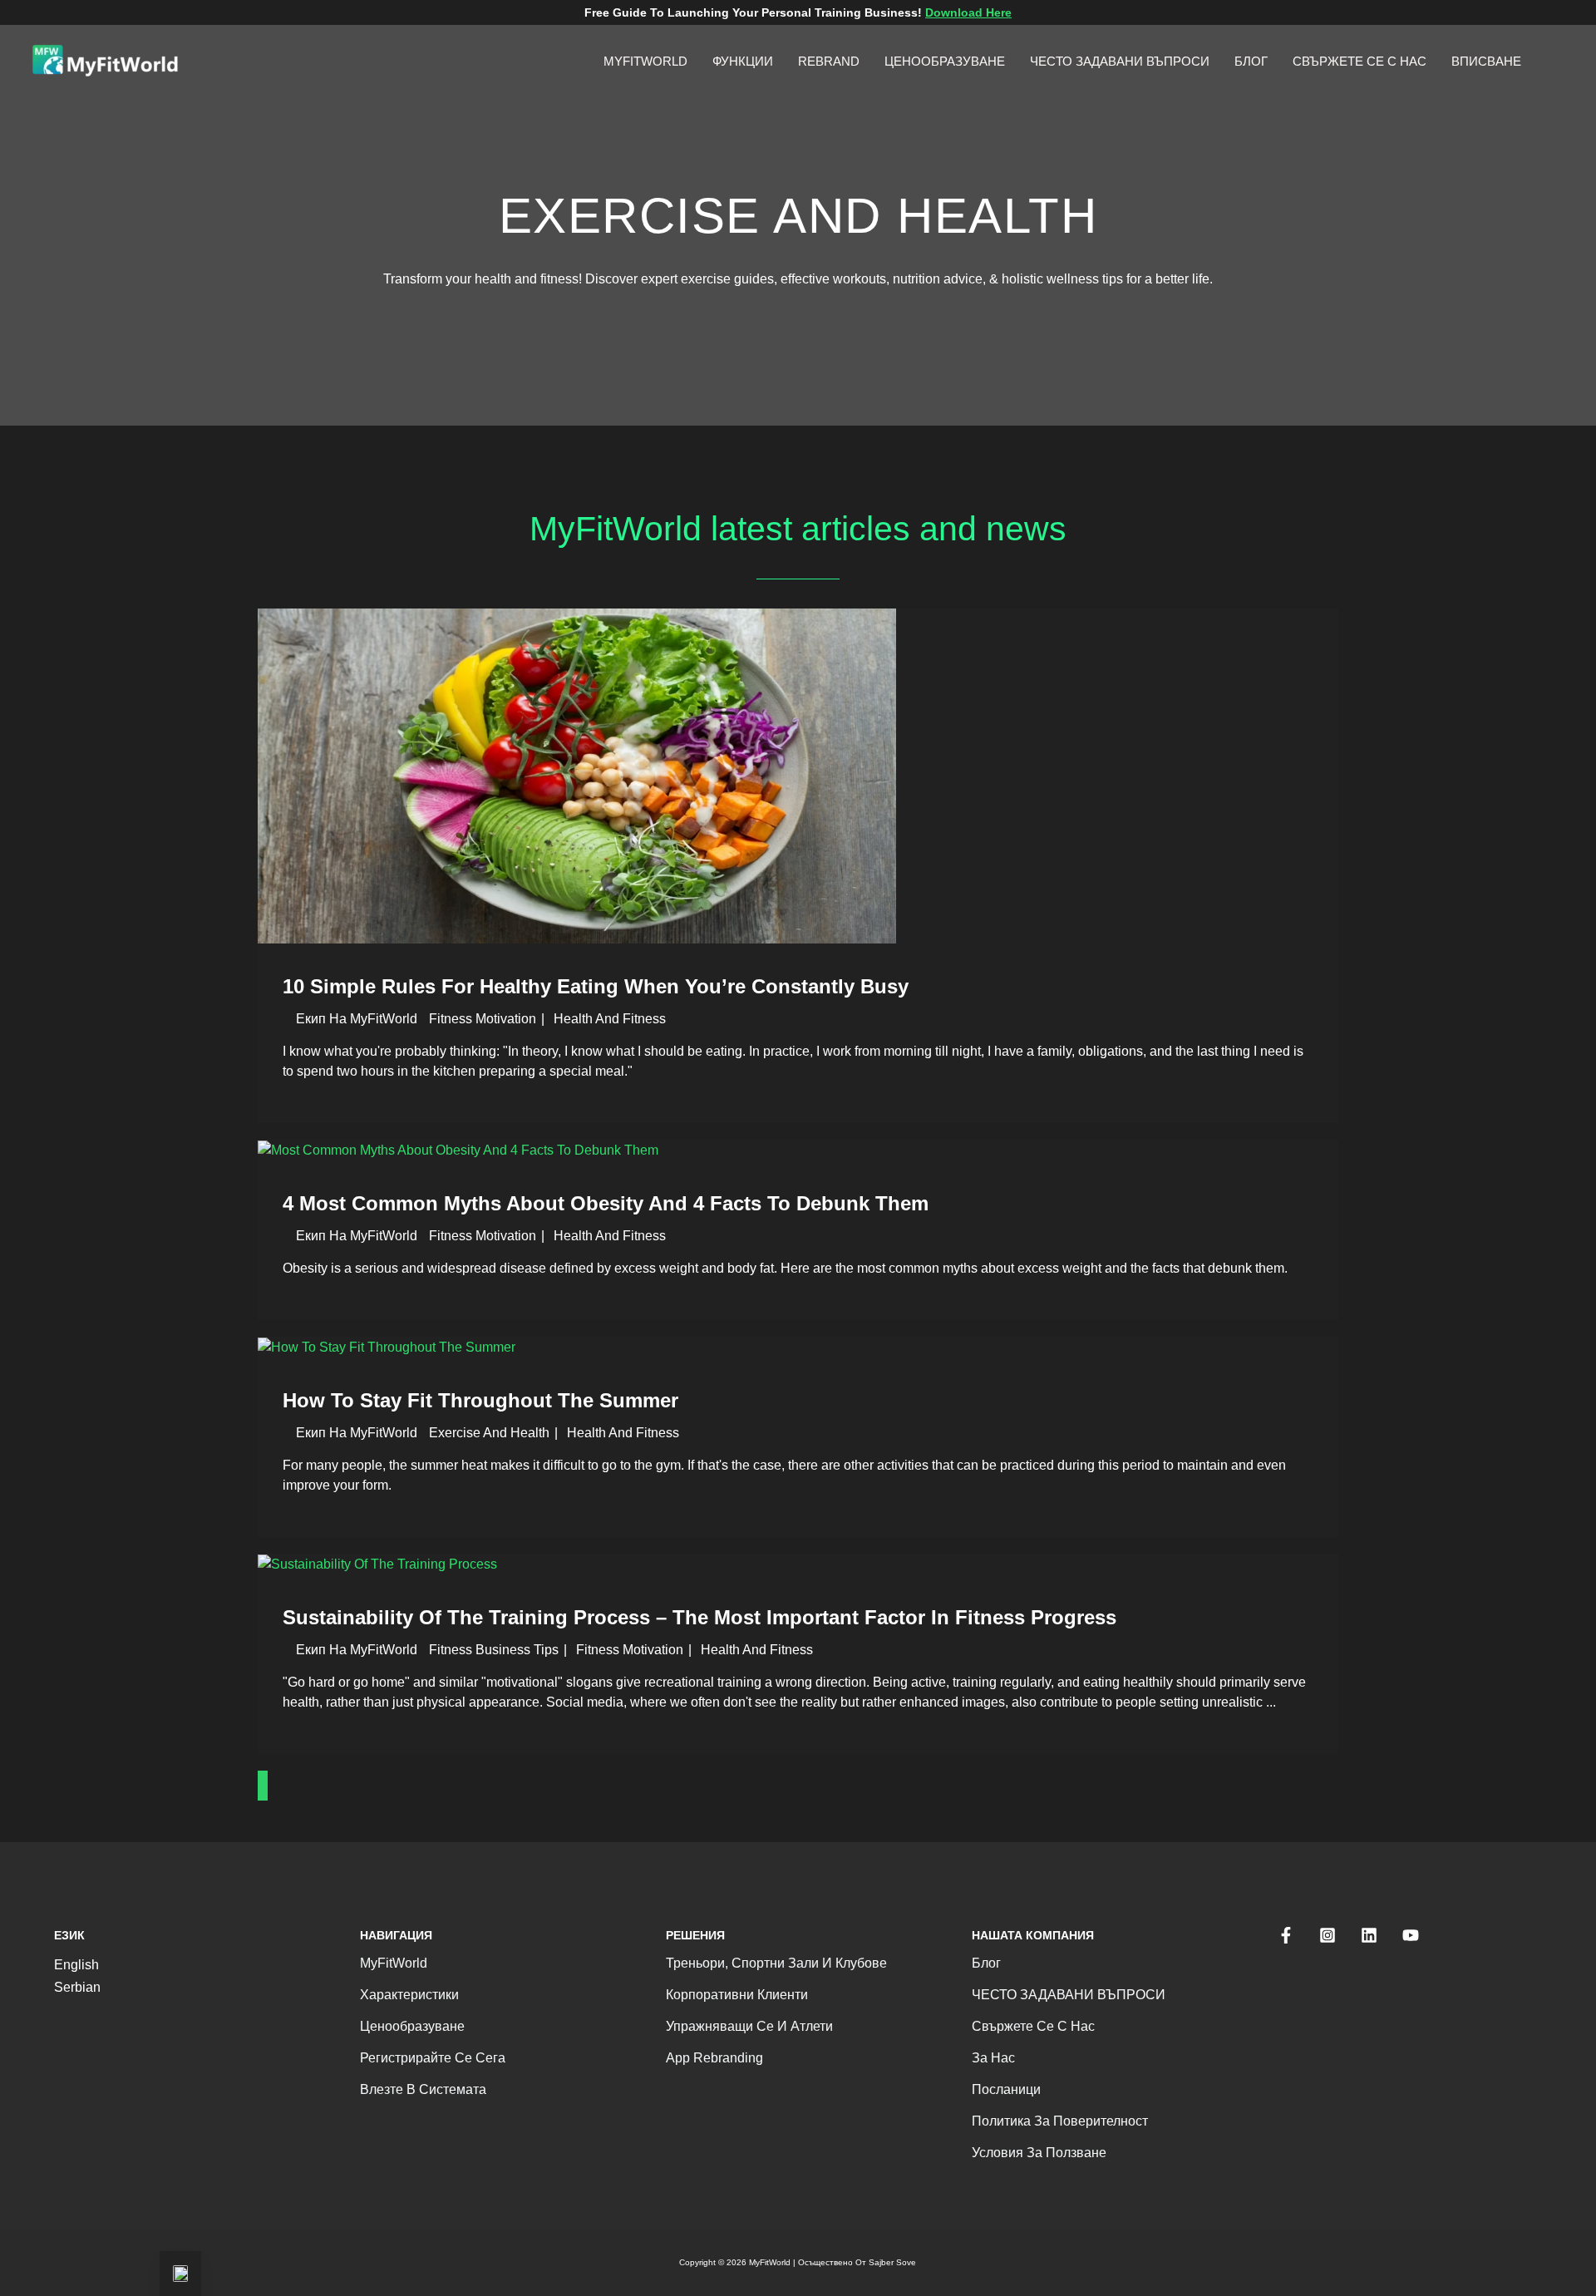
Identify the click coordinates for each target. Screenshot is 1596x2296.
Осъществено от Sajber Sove (857, 2262)
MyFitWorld (394, 1963)
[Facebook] (1286, 1935)
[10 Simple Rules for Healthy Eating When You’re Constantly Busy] (577, 775)
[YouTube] (1411, 1935)
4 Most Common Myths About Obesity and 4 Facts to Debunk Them (606, 1203)
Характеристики (409, 1995)
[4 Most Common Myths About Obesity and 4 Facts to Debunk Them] (458, 1149)
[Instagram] (1328, 1935)
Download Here (968, 12)
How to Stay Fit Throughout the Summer (480, 1400)
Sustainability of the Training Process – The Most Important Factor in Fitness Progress (699, 1617)
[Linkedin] (1369, 1935)
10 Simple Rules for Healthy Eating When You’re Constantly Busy (596, 986)
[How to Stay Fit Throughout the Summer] (387, 1346)
